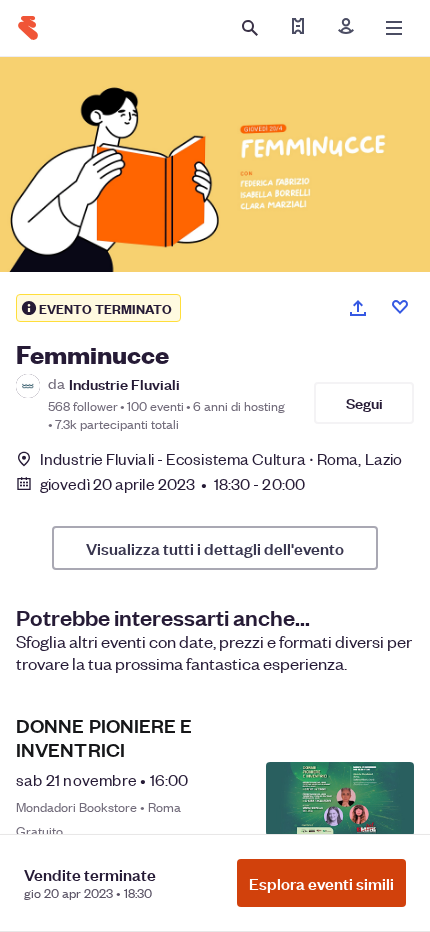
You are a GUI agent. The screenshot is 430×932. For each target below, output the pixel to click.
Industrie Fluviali (124, 383)
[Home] (28, 28)
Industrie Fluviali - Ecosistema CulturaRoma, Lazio (221, 458)
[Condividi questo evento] (358, 308)
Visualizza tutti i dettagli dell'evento (215, 548)
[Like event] (400, 307)
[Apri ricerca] (250, 28)
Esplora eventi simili (321, 883)
